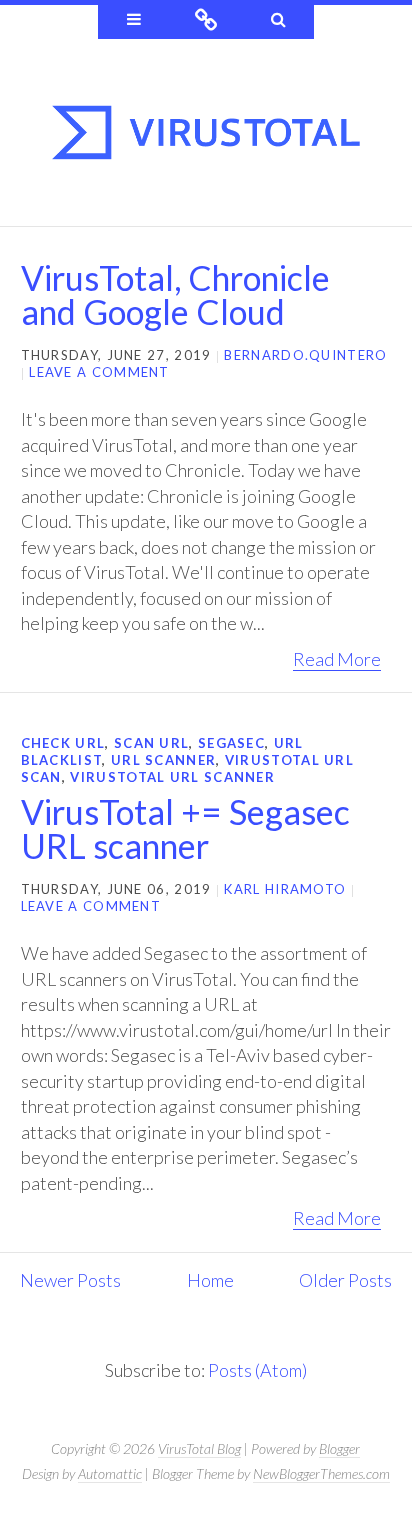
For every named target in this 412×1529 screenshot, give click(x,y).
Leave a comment (99, 372)
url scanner (163, 760)
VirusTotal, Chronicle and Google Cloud (175, 294)
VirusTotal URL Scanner (172, 777)
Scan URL (151, 743)
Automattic (110, 1473)
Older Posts (345, 1280)
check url (63, 743)
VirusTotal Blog (199, 1448)
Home (210, 1280)
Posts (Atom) (257, 1370)
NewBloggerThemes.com (321, 1473)
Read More (337, 659)
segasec (231, 743)
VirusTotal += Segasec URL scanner (185, 828)
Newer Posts (70, 1280)
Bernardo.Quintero (305, 355)
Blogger (339, 1448)
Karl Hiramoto (285, 889)
